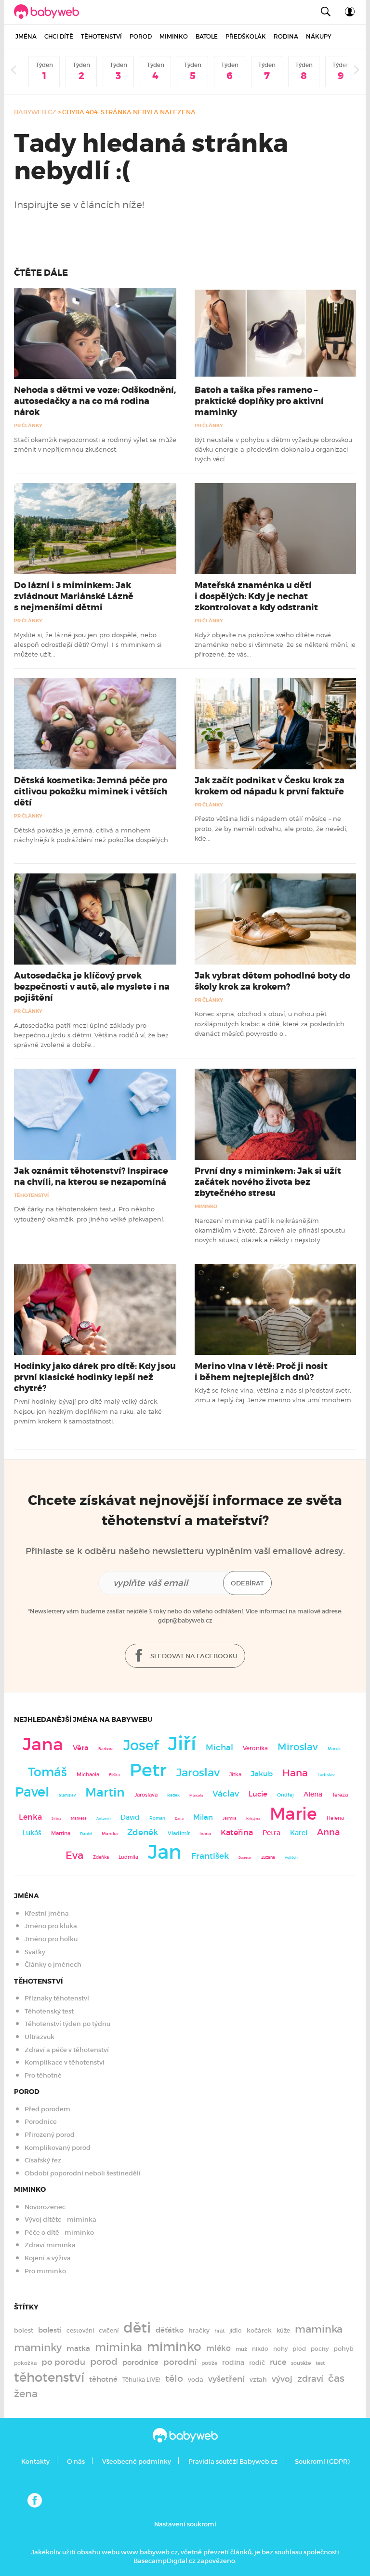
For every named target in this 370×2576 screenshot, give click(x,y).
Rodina (286, 36)
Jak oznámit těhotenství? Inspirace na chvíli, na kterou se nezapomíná (91, 1176)
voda (196, 2380)
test (320, 2363)
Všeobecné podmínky (137, 2462)
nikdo (260, 2349)
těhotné (103, 2379)
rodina (233, 2362)
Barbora (106, 1749)
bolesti (50, 2330)
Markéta (79, 1818)
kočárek (259, 2330)
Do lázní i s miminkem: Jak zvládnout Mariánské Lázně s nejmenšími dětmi (74, 596)
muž (241, 2349)
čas (336, 2378)
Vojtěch (291, 1858)
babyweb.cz (35, 112)
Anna (329, 1832)
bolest (24, 2330)
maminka (319, 2329)
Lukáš (32, 1833)
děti (137, 2328)
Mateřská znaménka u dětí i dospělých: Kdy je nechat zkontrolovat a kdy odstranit (256, 596)
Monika (110, 1834)
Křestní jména (47, 1913)
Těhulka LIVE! (141, 2380)
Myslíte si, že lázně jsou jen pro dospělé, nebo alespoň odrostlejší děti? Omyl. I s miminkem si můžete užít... (88, 645)
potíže (209, 2363)
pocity (320, 2349)
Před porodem (47, 2109)
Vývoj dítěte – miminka (60, 2220)
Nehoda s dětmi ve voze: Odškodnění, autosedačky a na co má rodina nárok (95, 401)
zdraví (310, 2379)
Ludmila (128, 1857)
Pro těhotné (43, 2075)
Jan (165, 1852)
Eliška (114, 1775)
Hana (295, 1773)
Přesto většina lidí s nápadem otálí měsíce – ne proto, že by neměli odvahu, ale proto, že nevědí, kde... (271, 828)
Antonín (104, 1818)
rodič (257, 2363)
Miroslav (298, 1747)
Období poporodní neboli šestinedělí (83, 2173)
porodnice (140, 2362)
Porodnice (41, 2122)
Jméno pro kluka (51, 1926)
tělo (174, 2379)
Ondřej (285, 1795)
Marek (334, 1749)
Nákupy (319, 36)
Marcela (196, 1795)
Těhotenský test (49, 2011)
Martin (105, 1792)
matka (78, 2348)
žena (26, 2394)
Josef (141, 1745)
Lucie (258, 1794)
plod (299, 2349)
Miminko (174, 36)
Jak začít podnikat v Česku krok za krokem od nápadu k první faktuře (270, 786)
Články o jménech (53, 1965)
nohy (280, 2349)
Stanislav (67, 1795)
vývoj (282, 2379)
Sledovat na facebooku (193, 1656)
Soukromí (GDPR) (322, 2462)
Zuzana (268, 1857)
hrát (219, 2331)
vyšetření (226, 2379)
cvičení (109, 2331)
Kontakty (35, 2462)
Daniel (86, 1834)
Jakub (262, 1774)
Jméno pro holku (51, 1939)
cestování (80, 2330)
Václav (226, 1794)
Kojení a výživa (48, 2258)
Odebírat (247, 1583)
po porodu (63, 2362)
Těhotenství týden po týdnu (67, 2024)
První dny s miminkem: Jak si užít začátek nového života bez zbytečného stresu (268, 1182)
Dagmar (245, 1858)
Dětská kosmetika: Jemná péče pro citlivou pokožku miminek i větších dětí (91, 792)
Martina (61, 1833)
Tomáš (47, 1772)
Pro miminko (45, 2271)
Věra (81, 1748)
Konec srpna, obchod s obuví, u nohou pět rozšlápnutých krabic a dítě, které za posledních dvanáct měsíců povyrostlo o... (270, 1024)
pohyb (344, 2349)
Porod (141, 36)
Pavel (32, 1792)
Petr (148, 1770)
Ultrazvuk (40, 2037)
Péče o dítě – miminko (59, 2233)
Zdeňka (101, 1857)
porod (104, 2361)
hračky (199, 2330)
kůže (283, 2330)
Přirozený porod (50, 2135)
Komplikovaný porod (58, 2148)
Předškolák (246, 36)
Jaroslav (198, 1772)
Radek (173, 1795)
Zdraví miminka (50, 2245)
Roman (157, 1818)
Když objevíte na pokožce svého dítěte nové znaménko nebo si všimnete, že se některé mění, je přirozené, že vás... (275, 645)
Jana (43, 1744)
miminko (174, 2347)
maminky (38, 2348)
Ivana (205, 1834)
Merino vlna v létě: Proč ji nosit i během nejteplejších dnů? (261, 1372)
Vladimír (179, 1833)
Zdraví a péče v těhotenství (67, 2050)
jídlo (236, 2331)
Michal (219, 1748)
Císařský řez (43, 2160)
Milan (203, 1817)
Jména (26, 36)
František (210, 1856)
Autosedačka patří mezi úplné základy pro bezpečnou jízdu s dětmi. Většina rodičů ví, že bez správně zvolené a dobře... (91, 1035)
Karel (299, 1833)
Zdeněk (143, 1832)
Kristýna (253, 1818)
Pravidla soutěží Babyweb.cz (233, 2462)
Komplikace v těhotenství (65, 2062)
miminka (119, 2347)
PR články (28, 425)
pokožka (25, 2363)
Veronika (255, 1748)
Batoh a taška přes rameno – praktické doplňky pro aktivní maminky (259, 401)
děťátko (170, 2330)
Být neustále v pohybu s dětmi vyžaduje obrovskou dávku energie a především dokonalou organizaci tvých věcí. (273, 449)
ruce (278, 2362)
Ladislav (326, 1775)
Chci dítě (59, 36)
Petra (271, 1833)
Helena (335, 1818)
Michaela (88, 1775)
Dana (179, 1818)
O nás (76, 2462)
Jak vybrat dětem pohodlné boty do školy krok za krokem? (272, 981)
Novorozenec (45, 2207)
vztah (258, 2380)
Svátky (35, 1952)
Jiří (182, 1744)
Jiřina (56, 1818)
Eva (74, 1855)
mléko (218, 2348)
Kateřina (237, 1832)
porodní (180, 2362)
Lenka (30, 1817)
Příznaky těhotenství (57, 1998)
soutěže (301, 2363)
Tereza (340, 1795)
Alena (313, 1794)
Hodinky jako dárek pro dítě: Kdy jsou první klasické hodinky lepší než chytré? (95, 1377)
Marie (293, 1814)
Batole (207, 36)
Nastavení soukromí (185, 2524)
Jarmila (230, 1818)
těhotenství (49, 2377)
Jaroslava (146, 1795)
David (130, 1818)
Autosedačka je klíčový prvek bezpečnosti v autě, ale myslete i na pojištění (92, 987)
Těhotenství (101, 36)
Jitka (235, 1775)
